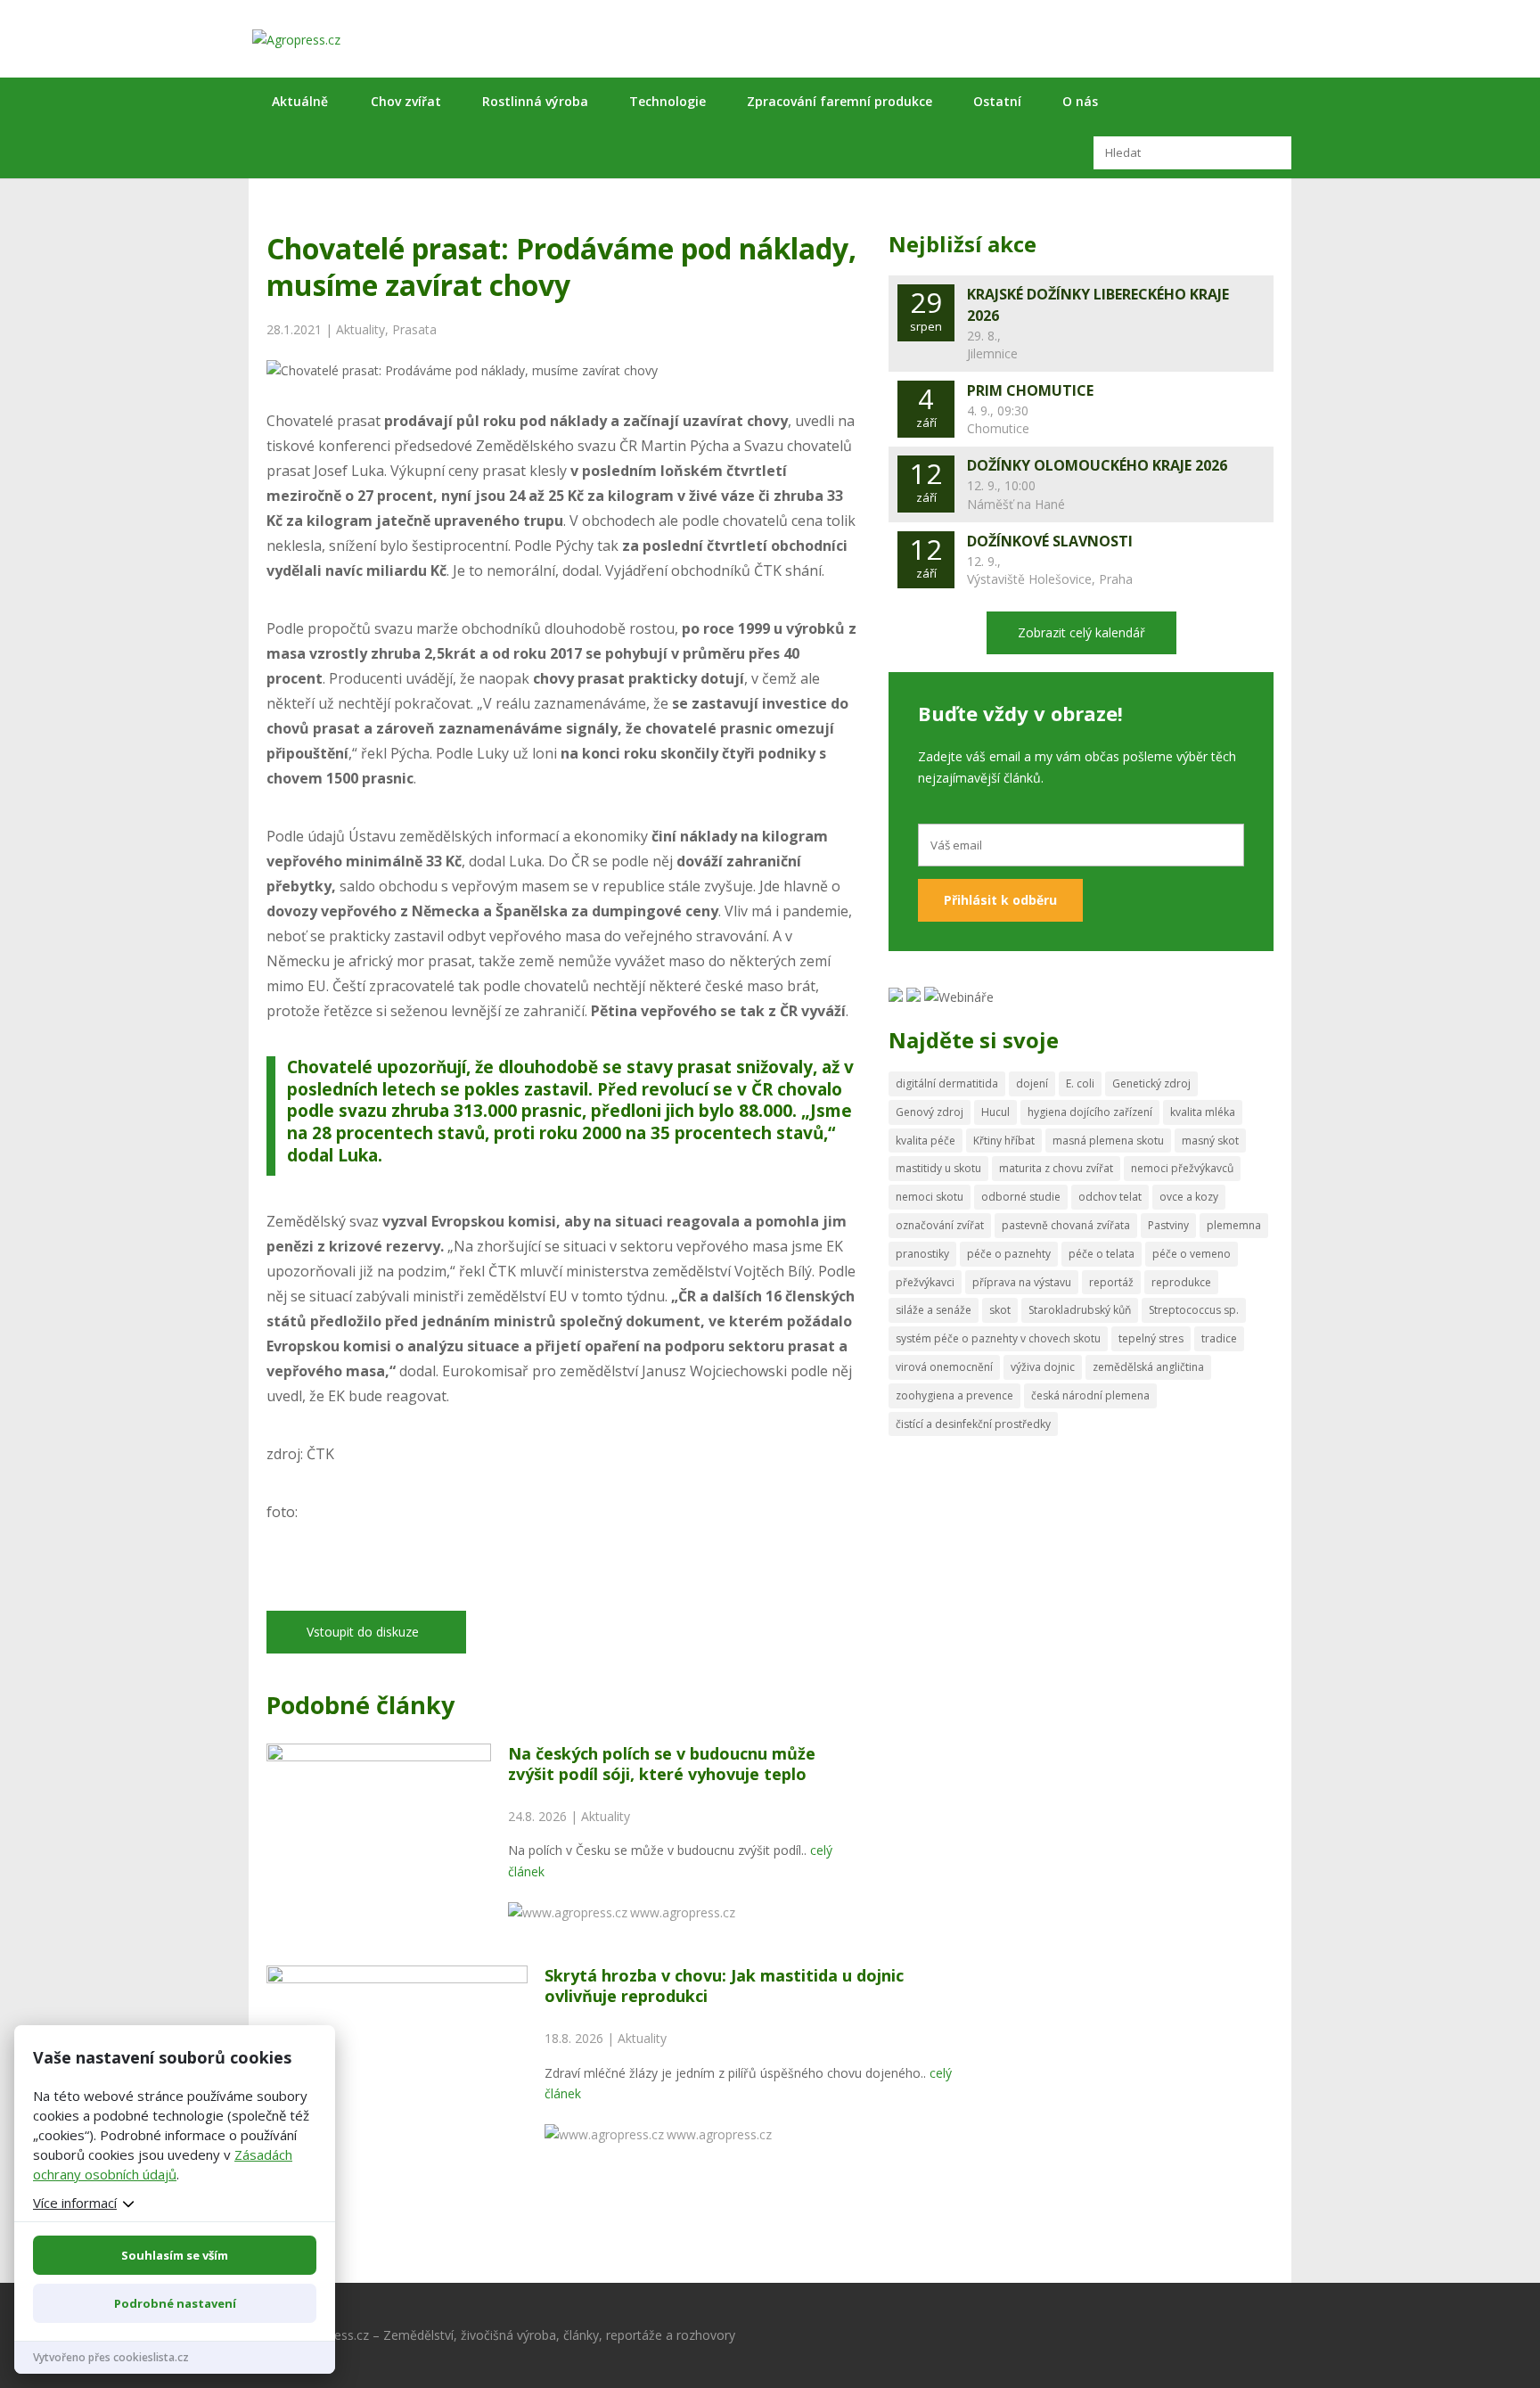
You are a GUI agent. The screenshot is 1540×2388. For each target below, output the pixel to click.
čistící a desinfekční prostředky (973, 1424)
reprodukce (1181, 1282)
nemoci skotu (930, 1197)
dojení (1032, 1083)
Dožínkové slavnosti (1050, 541)
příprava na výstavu (1022, 1282)
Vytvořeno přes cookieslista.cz (111, 2357)
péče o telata (1102, 1254)
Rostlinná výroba (535, 101)
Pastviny (1168, 1225)
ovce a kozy (1189, 1197)
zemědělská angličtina (1148, 1367)
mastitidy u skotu (938, 1168)
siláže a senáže (934, 1310)
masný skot (1210, 1141)
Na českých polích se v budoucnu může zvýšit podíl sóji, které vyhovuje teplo (662, 1764)
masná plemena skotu (1108, 1141)
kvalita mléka (1203, 1112)
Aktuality (360, 329)
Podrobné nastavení (175, 2303)
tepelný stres (1151, 1338)
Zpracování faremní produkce (840, 101)
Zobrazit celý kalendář (1081, 632)
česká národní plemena (1090, 1395)
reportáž (1111, 1282)
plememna (1234, 1225)
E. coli (1080, 1083)
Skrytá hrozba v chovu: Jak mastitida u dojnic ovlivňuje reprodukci (724, 1986)
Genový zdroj (930, 1112)
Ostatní (997, 101)
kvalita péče (926, 1141)
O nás (1080, 101)
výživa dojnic (1043, 1367)
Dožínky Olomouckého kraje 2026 (1097, 465)
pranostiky (922, 1254)
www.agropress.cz (683, 1912)
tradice (1219, 1338)
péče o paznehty (1009, 1254)
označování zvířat (940, 1225)
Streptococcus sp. (1194, 1310)
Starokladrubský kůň (1080, 1310)
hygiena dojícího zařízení (1090, 1112)
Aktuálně (300, 101)
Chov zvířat (406, 101)
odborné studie (1021, 1197)
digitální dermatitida (947, 1083)
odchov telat (1110, 1197)
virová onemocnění (944, 1367)
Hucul (995, 1112)
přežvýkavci (925, 1282)
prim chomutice (1030, 390)
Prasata (414, 329)
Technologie (668, 101)
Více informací (75, 2203)
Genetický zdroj (1151, 1083)
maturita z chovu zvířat (1056, 1168)
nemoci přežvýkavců (1182, 1168)
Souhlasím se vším (175, 2255)
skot (1000, 1310)
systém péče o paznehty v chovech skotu (998, 1338)
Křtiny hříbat (1004, 1141)
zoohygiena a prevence (954, 1395)
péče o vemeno (1192, 1254)
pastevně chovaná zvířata (1066, 1225)
